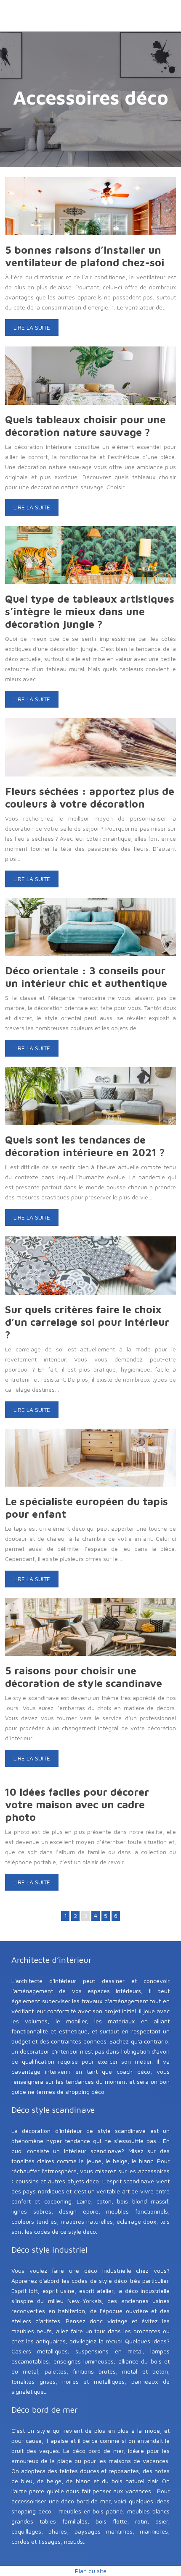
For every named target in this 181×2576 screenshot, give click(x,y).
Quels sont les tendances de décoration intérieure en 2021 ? (85, 1146)
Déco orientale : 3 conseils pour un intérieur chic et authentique (86, 977)
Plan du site (91, 2571)
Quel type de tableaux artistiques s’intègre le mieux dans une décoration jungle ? (90, 611)
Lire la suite (32, 327)
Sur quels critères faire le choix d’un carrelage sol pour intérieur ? (87, 1322)
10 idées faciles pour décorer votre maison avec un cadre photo (77, 1804)
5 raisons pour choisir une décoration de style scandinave (84, 1677)
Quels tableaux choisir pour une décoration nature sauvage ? (85, 426)
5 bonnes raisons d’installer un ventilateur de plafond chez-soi (85, 256)
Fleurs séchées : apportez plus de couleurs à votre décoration (90, 797)
